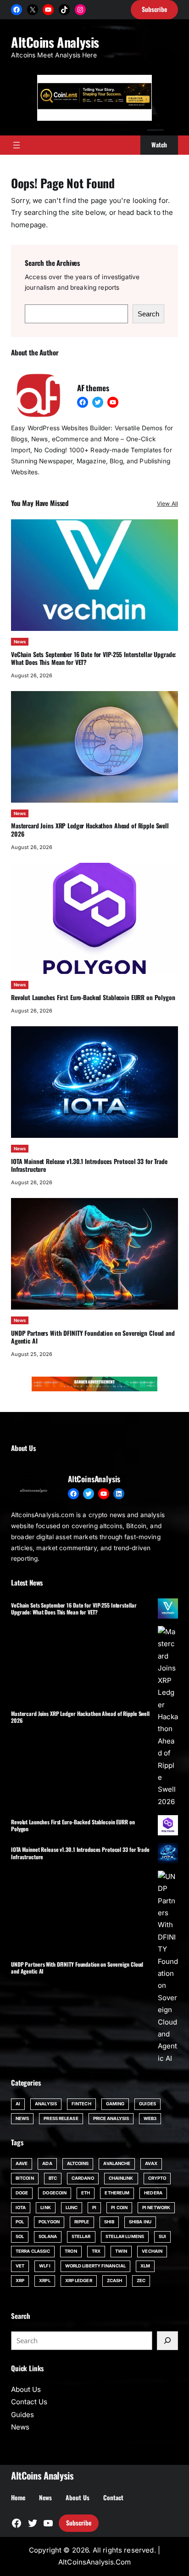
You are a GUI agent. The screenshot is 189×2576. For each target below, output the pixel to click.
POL (20, 2222)
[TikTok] (64, 10)
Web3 (150, 2118)
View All (167, 503)
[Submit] (167, 2340)
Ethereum (117, 2193)
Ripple (82, 2222)
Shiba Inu (140, 2222)
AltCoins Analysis (55, 42)
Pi (94, 2208)
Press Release (61, 2118)
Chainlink (121, 2178)
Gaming (115, 2104)
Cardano (83, 2178)
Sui (162, 2236)
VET (20, 2266)
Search (148, 314)
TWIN (121, 2251)
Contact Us (29, 2402)
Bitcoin (25, 2178)
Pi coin (119, 2208)
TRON (71, 2251)
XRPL (44, 2281)
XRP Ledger (79, 2281)
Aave (22, 2163)
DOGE (22, 2193)
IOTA (21, 2208)
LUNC (72, 2208)
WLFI (44, 2266)
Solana (48, 2236)
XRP (20, 2281)
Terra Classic (33, 2251)
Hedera (153, 2193)
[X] (33, 10)
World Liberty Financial (95, 2266)
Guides (147, 2104)
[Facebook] (17, 10)
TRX (96, 2251)
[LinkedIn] (119, 1494)
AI (18, 2104)
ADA (47, 2163)
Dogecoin (55, 2193)
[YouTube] (48, 10)
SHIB (109, 2222)
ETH (86, 2193)
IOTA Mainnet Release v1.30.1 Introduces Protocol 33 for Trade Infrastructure (89, 1165)
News (20, 642)
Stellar (81, 2236)
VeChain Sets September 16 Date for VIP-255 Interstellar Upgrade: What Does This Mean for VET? (94, 658)
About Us (26, 2389)
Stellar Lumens (125, 2236)
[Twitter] (98, 402)
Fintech (81, 2104)
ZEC (141, 2281)
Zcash (114, 2281)
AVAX (151, 2163)
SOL (20, 2236)
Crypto (157, 2178)
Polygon (49, 2222)
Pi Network (156, 2208)
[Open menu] (17, 145)
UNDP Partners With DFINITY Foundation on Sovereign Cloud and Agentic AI (93, 1337)
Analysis (46, 2104)
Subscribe (79, 2523)
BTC (53, 2178)
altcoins (78, 2163)
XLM (145, 2266)
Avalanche (117, 2163)
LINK (45, 2208)
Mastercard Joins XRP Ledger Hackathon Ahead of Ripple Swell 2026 (90, 830)
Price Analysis (111, 2118)
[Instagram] (80, 10)
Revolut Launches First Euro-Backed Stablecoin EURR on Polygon (93, 997)
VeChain (152, 2251)
